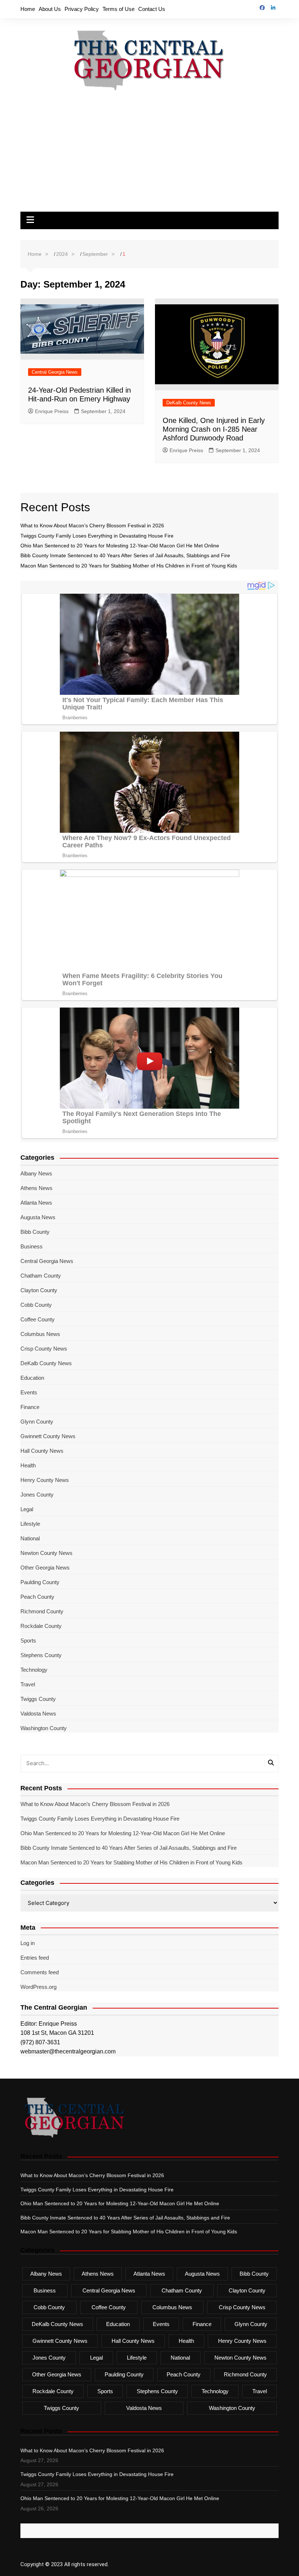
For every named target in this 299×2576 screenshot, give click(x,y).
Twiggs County (38, 1699)
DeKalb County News (189, 403)
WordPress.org (38, 1987)
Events (29, 1392)
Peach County (37, 1597)
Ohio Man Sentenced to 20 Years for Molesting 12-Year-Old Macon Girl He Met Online (120, 546)
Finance (30, 1407)
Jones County (37, 1495)
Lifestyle (30, 1524)
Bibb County (35, 1232)
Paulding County (40, 1582)
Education (32, 1378)
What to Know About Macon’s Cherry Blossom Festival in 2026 (92, 525)
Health (28, 1465)
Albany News (36, 1173)
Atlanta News (36, 1203)
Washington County (44, 1728)
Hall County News (42, 1451)
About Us (50, 9)
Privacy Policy (82, 9)
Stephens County (41, 1655)
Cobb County (36, 1305)
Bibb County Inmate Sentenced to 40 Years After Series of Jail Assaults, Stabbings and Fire (125, 555)
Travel (28, 1684)
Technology (34, 1670)
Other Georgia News (45, 1568)
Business (32, 1246)
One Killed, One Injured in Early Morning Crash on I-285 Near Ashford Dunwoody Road (214, 429)
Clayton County (39, 1290)
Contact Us (152, 9)
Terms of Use (119, 9)
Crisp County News (44, 1349)
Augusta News (38, 1217)
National (30, 1538)
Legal (27, 1509)
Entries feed (35, 1958)
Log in (28, 1943)
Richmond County (42, 1611)
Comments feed (40, 1972)
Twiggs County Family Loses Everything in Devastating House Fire (97, 536)
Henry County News (45, 1480)
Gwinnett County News (48, 1436)
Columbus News (40, 1334)
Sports (28, 1641)
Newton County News (46, 1553)
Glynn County (37, 1422)
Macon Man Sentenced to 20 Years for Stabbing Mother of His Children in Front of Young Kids (129, 566)
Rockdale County (41, 1626)
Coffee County (38, 1319)
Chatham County (41, 1276)
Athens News (36, 1188)
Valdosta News (38, 1714)
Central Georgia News (55, 372)
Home (28, 9)
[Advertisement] (149, 157)
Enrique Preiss (52, 411)
